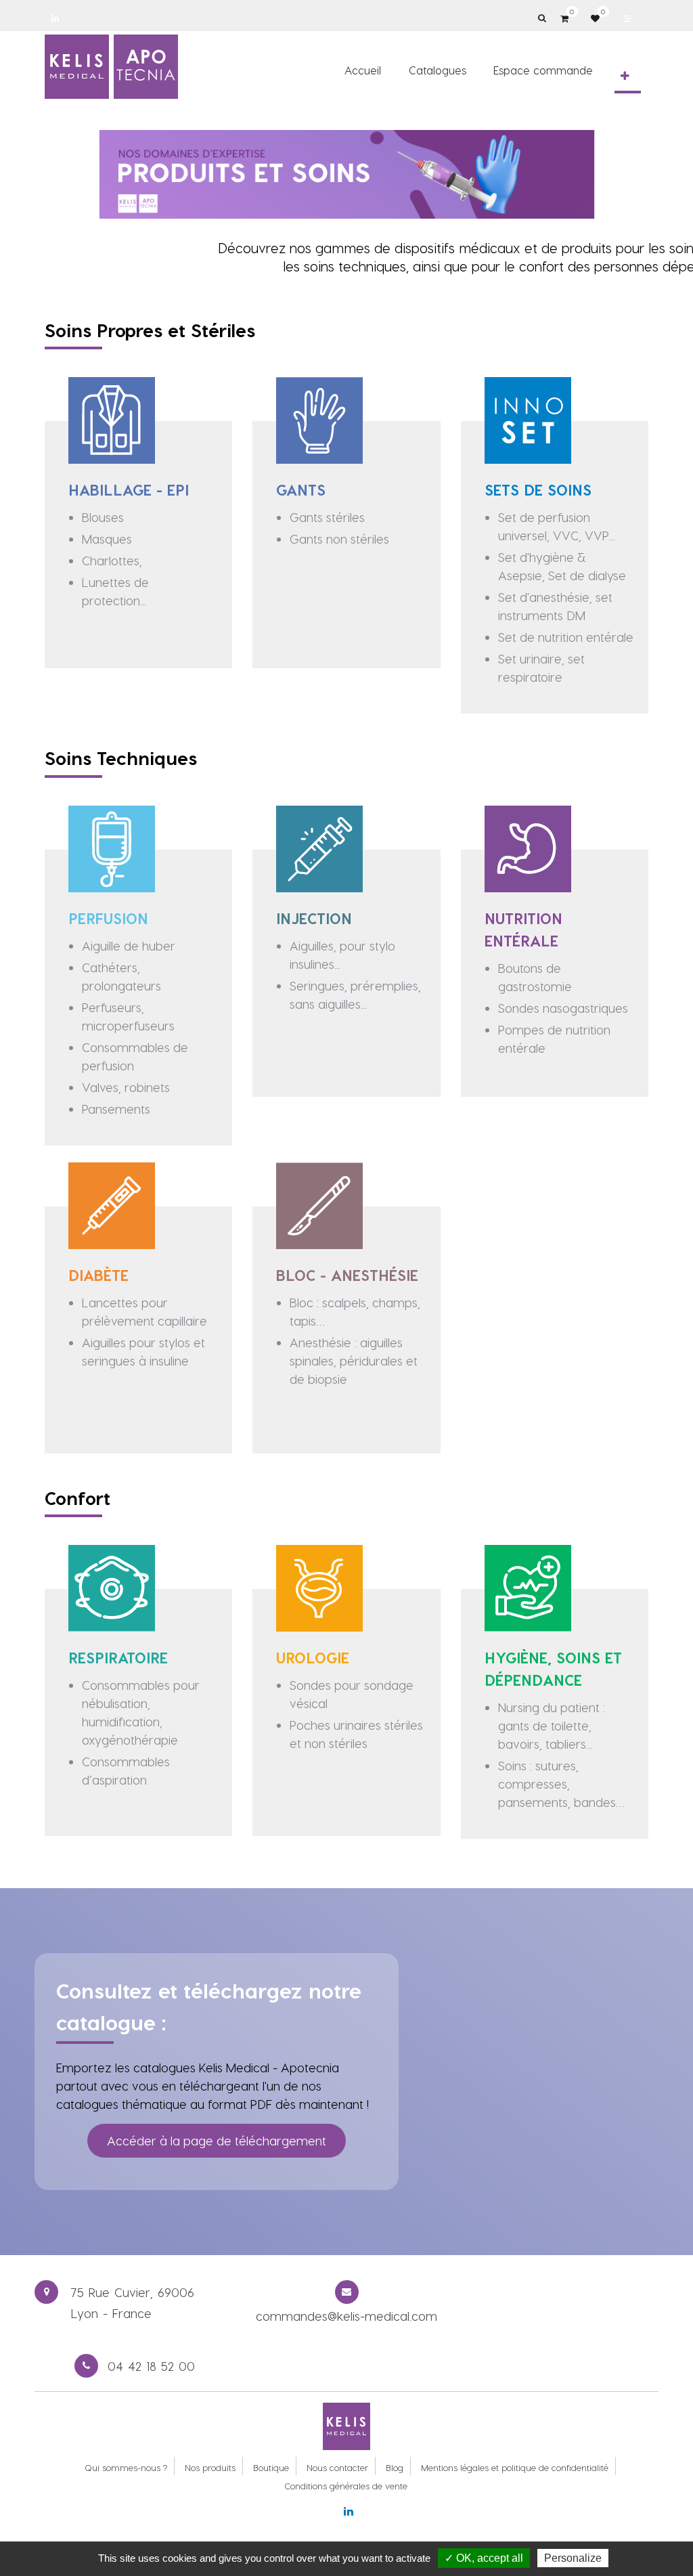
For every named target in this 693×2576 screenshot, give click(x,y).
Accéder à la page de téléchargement (217, 2140)
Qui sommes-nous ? (126, 2467)
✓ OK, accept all (484, 2558)
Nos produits (210, 2467)
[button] (625, 76)
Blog (395, 2467)
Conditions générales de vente (346, 2486)
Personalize (573, 2558)
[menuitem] (363, 70)
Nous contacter (337, 2467)
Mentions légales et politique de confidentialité (515, 2467)
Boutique (271, 2467)
